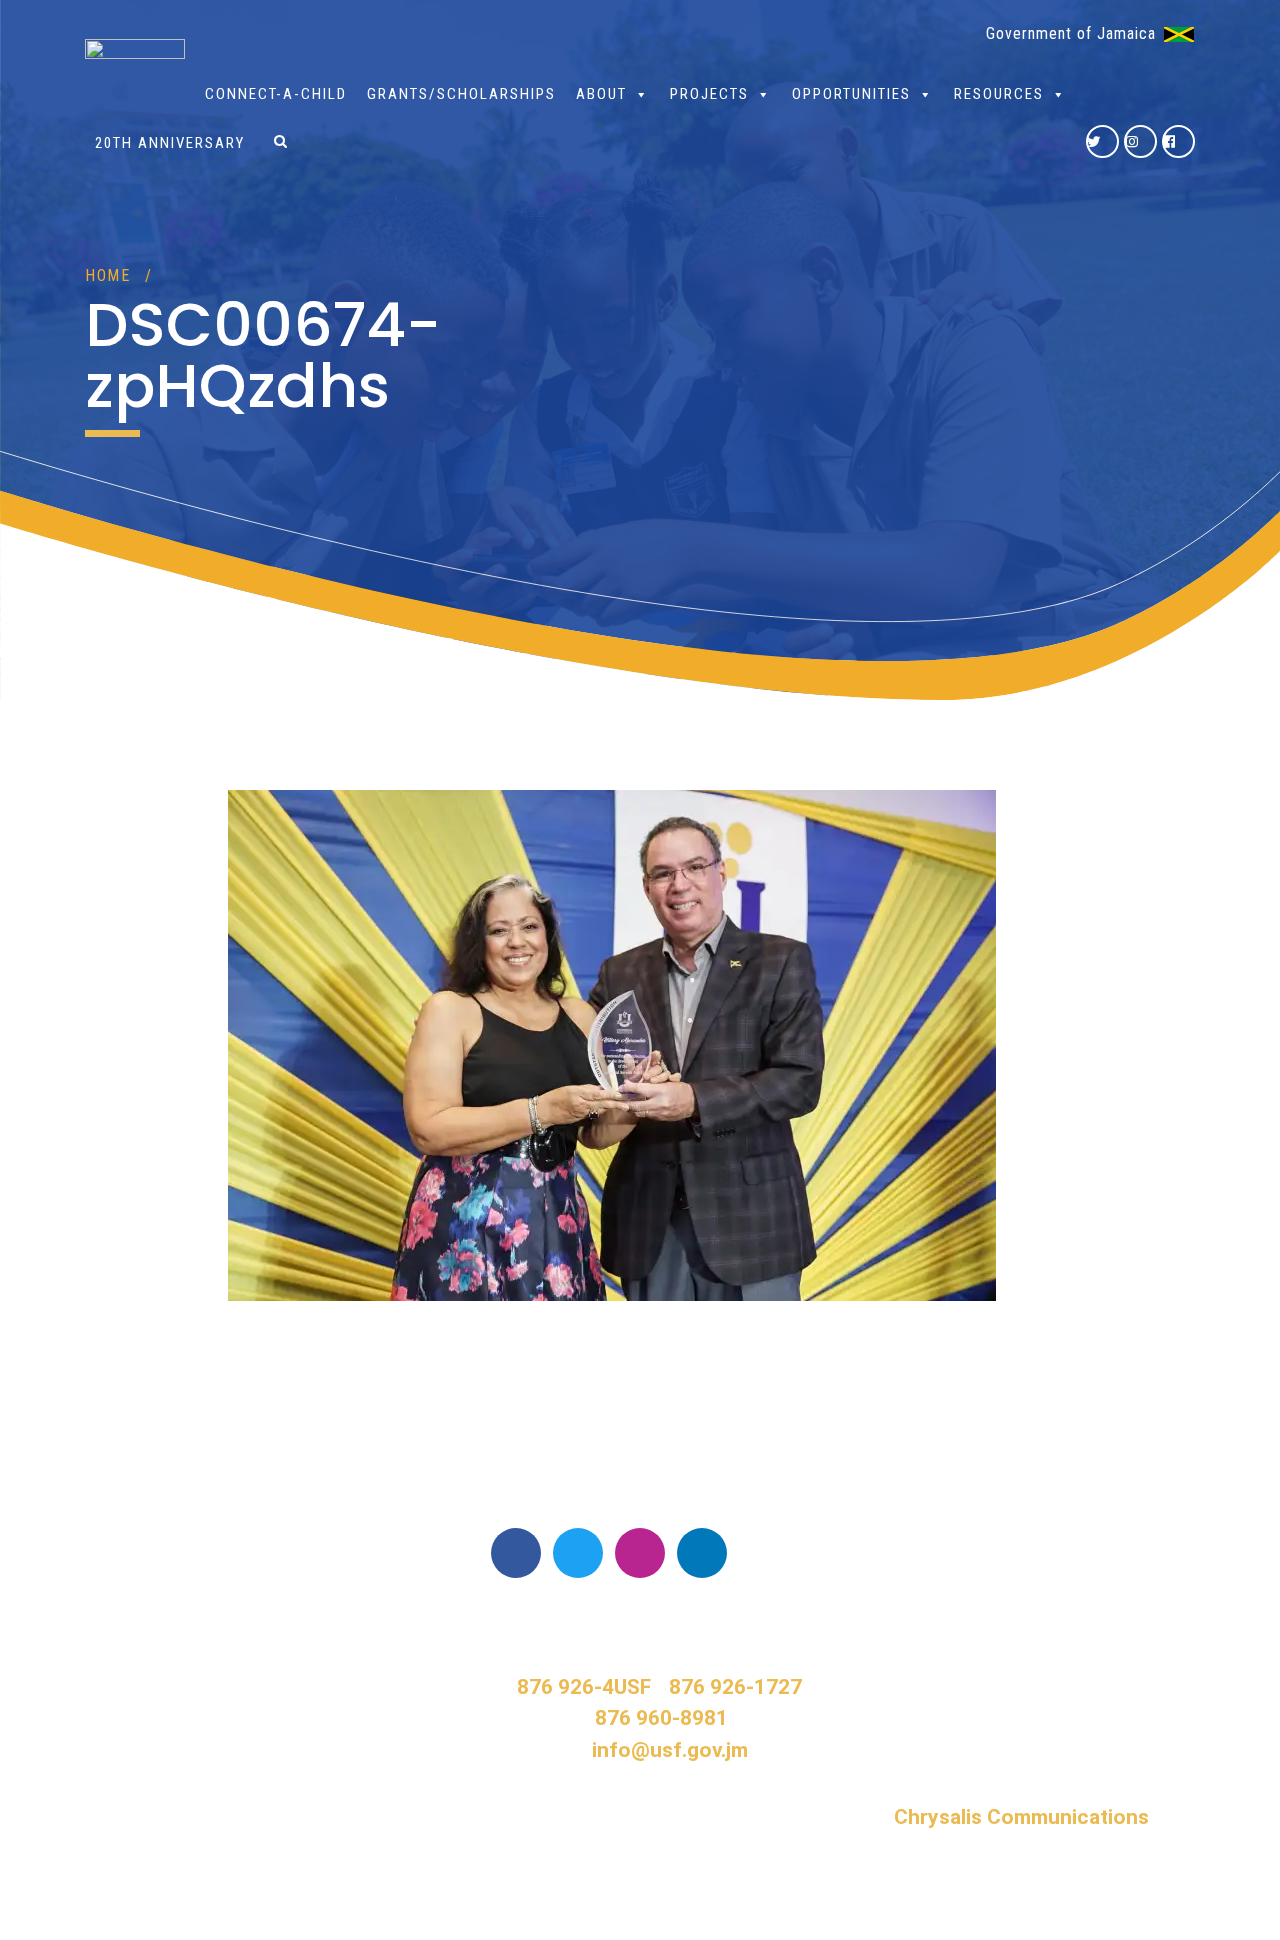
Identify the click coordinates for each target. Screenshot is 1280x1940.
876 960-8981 (661, 1718)
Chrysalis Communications (1021, 1817)
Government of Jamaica (1071, 33)
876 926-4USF (584, 1687)
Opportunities (851, 94)
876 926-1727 (735, 1687)
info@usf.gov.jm (670, 1750)
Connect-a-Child (276, 94)
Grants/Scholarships (461, 94)
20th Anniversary (170, 143)
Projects (709, 94)
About (601, 94)
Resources (999, 94)
